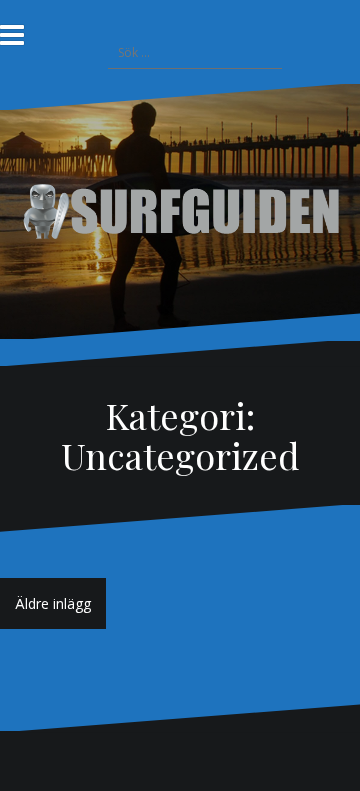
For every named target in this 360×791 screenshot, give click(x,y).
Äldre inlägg (53, 603)
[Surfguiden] (180, 209)
